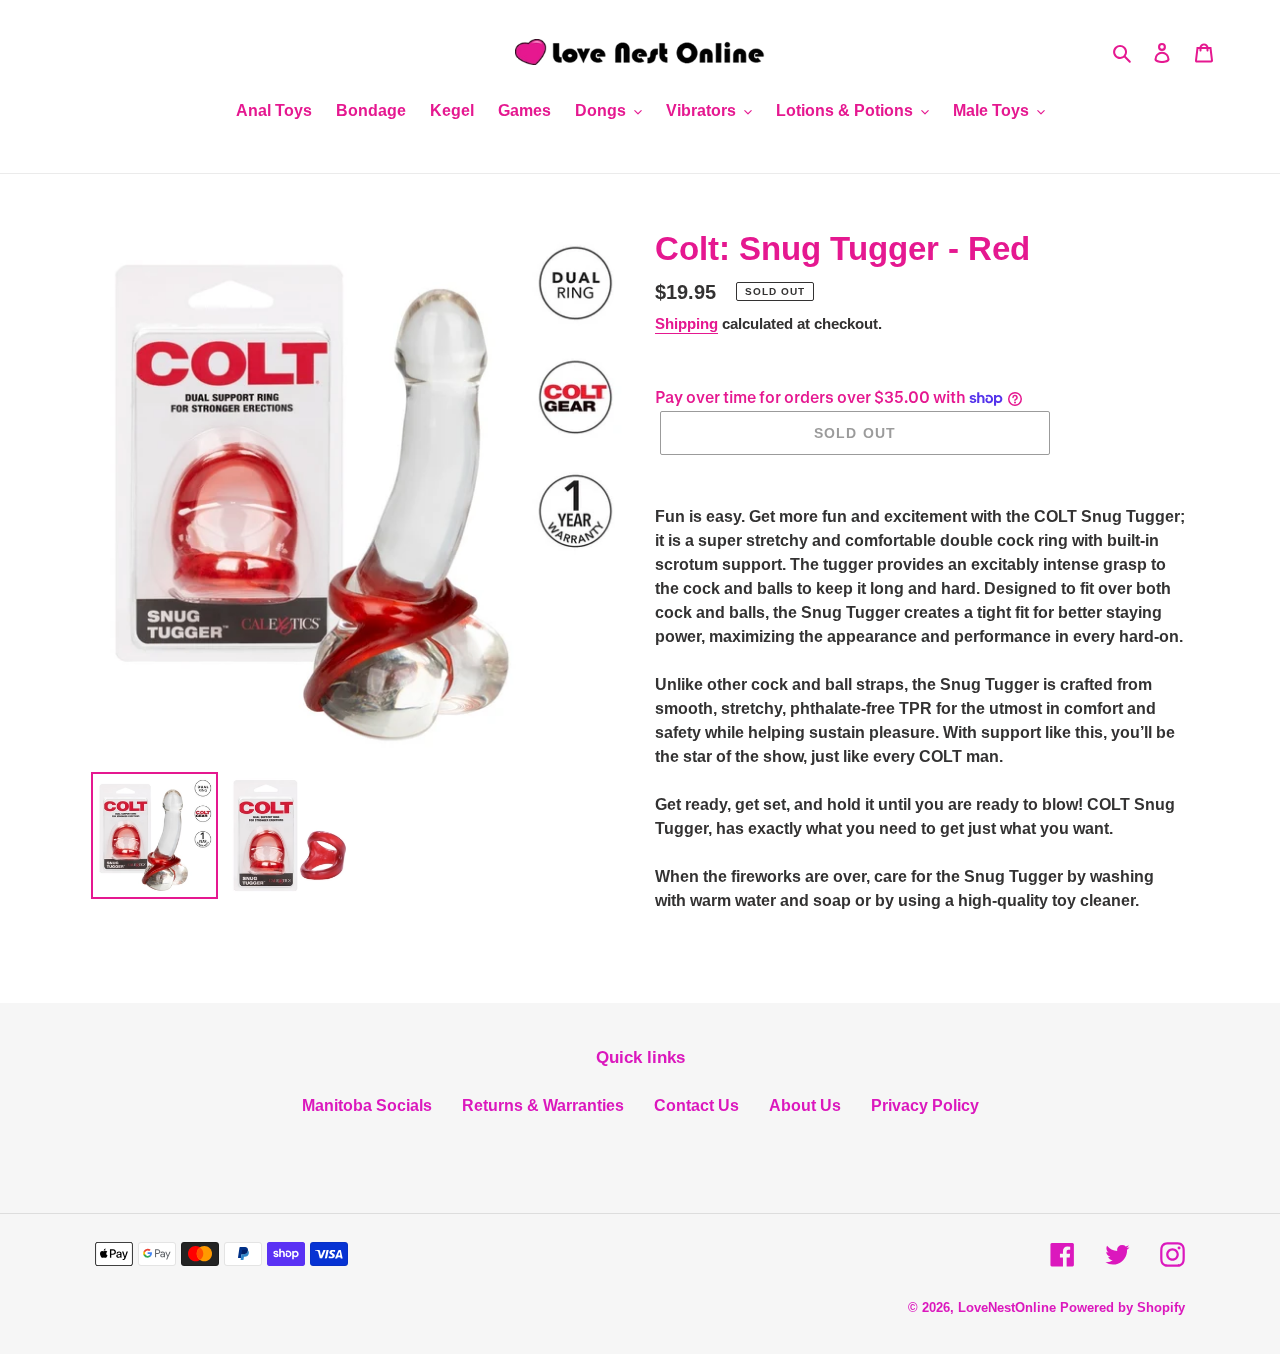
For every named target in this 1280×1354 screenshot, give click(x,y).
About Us (805, 1105)
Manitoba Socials (367, 1105)
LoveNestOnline (1007, 1307)
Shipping (686, 323)
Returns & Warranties (543, 1105)
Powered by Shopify (1122, 1307)
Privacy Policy (925, 1105)
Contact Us (696, 1105)
